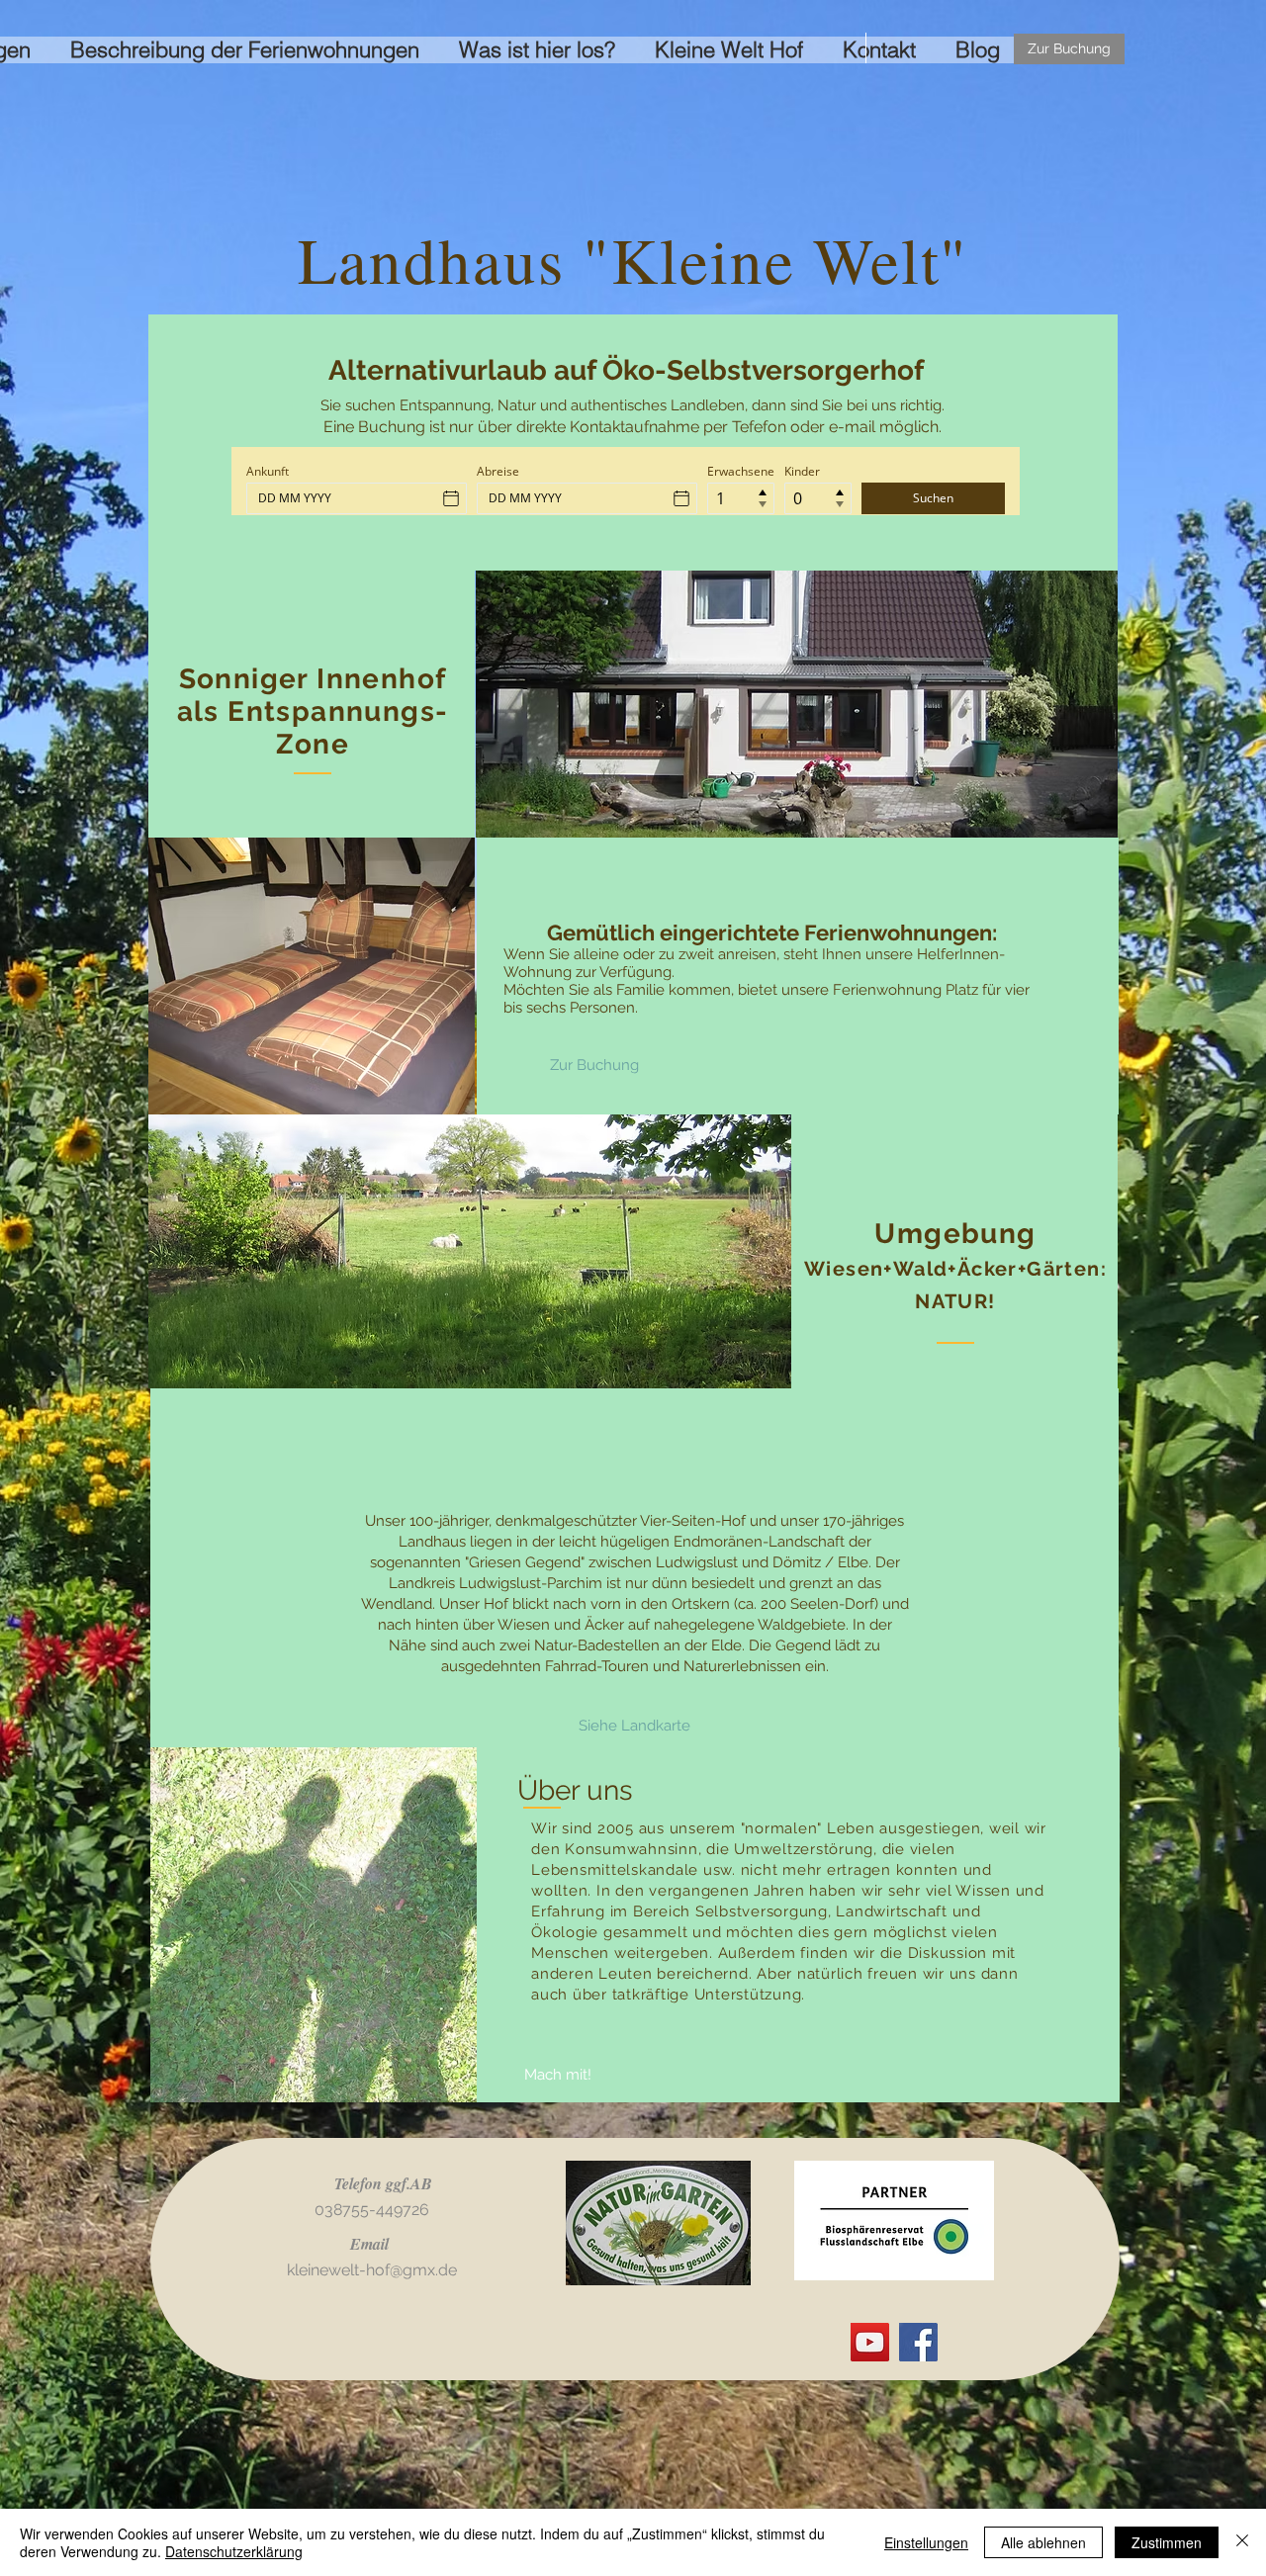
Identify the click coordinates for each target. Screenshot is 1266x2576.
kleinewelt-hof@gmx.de (372, 2270)
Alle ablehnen (1043, 2542)
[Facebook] (918, 2342)
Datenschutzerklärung (234, 2551)
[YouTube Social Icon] (870, 2342)
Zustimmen (1167, 2542)
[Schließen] (1242, 2542)
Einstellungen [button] (926, 2542)
